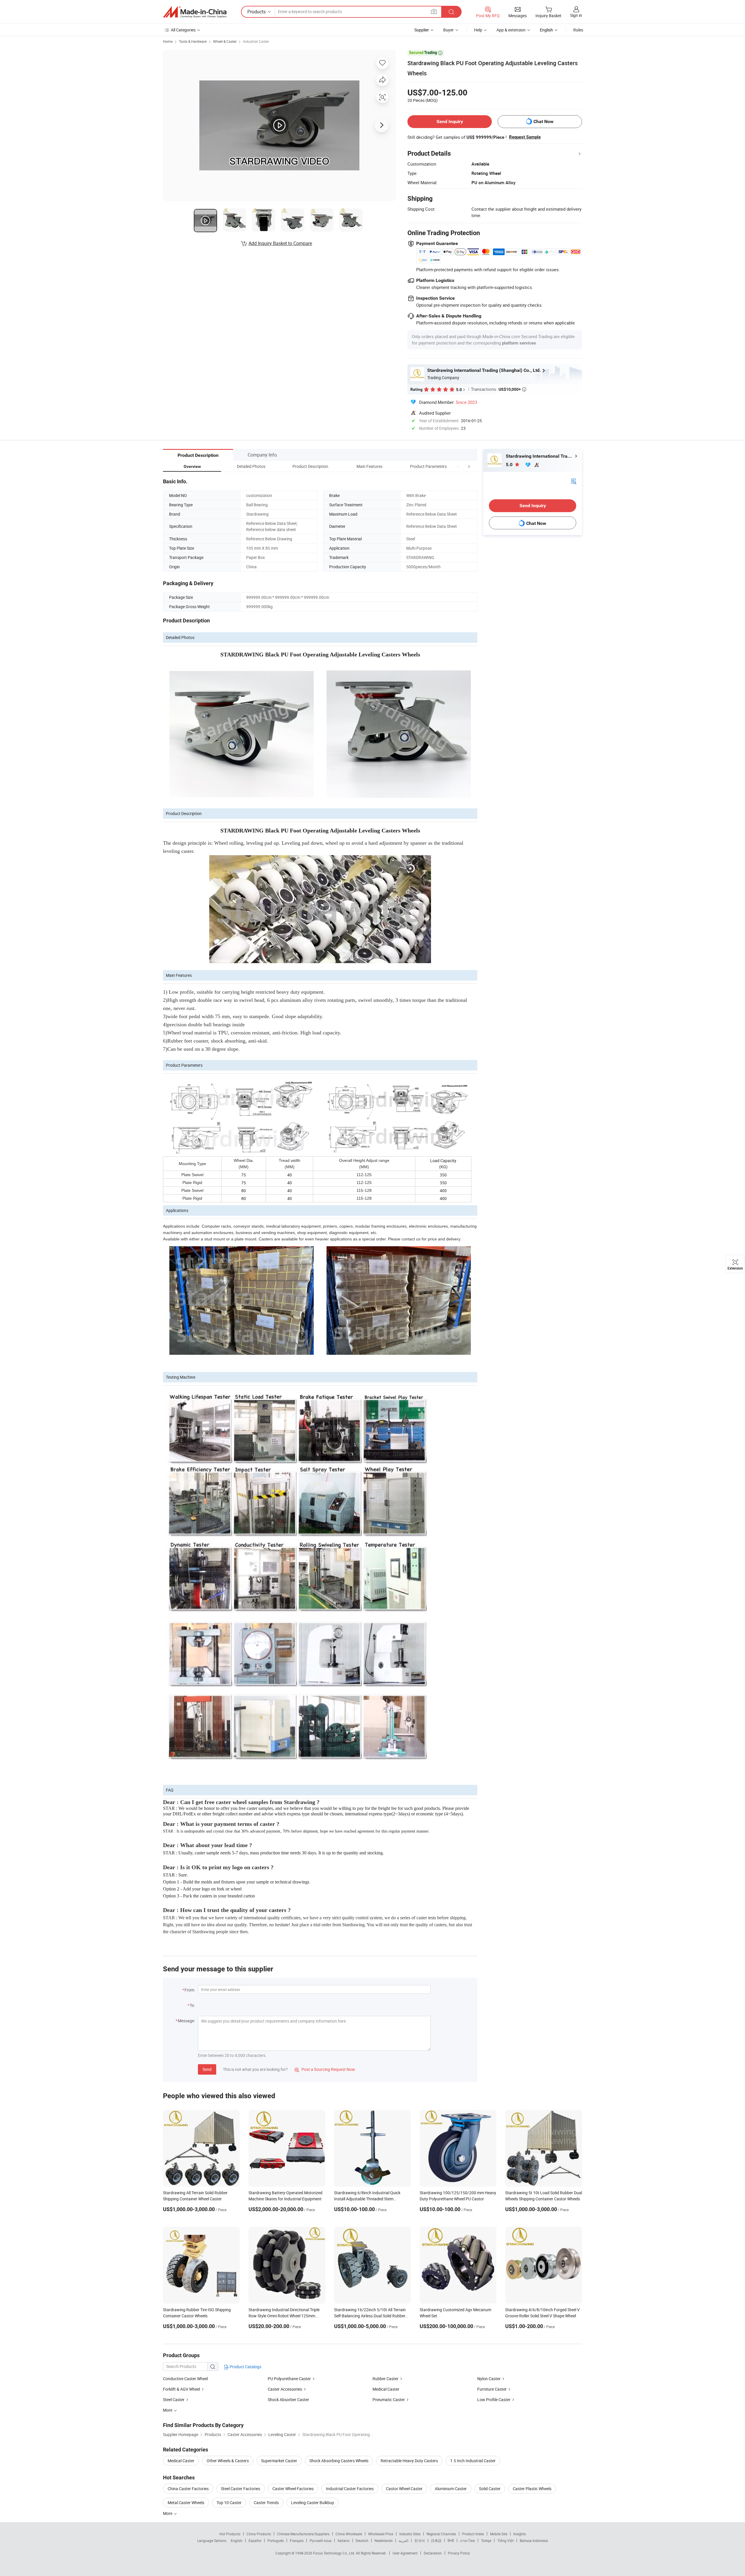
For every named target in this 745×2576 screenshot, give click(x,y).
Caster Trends (266, 2503)
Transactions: (499, 389)
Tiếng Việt (505, 2541)
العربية (403, 2541)
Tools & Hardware (193, 41)
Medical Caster (386, 2389)
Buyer (448, 30)
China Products (259, 2534)
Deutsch (362, 2541)
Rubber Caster (385, 2379)
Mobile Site (499, 2534)
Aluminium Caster (451, 2489)
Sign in (576, 15)
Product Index (473, 2534)
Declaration (433, 2553)
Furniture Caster (492, 2389)
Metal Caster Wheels (186, 2503)
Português (276, 2541)
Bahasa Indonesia (534, 2541)
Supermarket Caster (279, 2461)
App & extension (511, 30)
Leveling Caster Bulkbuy (313, 2503)
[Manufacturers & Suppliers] (195, 12)
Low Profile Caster (494, 2400)
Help (478, 30)
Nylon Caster (489, 2379)
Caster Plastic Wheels (532, 2489)
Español (255, 2541)
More (168, 2513)
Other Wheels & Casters (228, 2461)
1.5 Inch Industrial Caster (473, 2461)
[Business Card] (574, 481)
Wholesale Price (381, 2534)
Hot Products (230, 2534)
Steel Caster (174, 2400)
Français (297, 2541)
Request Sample (525, 137)
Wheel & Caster (225, 41)
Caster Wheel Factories (293, 2489)
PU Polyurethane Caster (289, 2379)
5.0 (510, 465)
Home (168, 41)
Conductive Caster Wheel (185, 2379)
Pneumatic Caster (389, 2400)
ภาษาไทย (468, 2541)
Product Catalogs (245, 2367)
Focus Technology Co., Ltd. (335, 2553)
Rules (578, 30)
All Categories (183, 30)
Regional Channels (441, 2534)
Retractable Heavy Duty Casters (409, 2461)
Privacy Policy (459, 2553)
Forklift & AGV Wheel (181, 2389)
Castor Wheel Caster (404, 2489)
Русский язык (321, 2541)
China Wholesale (349, 2534)
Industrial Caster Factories (350, 2489)
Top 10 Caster (229, 2503)
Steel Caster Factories (241, 2489)
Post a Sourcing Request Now (325, 2069)
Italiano (344, 2541)
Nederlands (384, 2541)
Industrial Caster (256, 41)
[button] (458, 466)
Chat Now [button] (543, 121)
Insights (520, 2534)
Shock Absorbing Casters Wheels (339, 2461)
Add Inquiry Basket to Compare (280, 243)
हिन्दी (451, 2541)
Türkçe (486, 2541)
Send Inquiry (450, 121)
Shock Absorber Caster (288, 2400)
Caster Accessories (285, 2389)
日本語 (436, 2541)
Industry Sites (410, 2534)
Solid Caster (490, 2489)
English (237, 2541)
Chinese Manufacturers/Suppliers (303, 2534)
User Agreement (405, 2553)
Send (207, 2069)
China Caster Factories (188, 2489)
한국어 (420, 2541)
